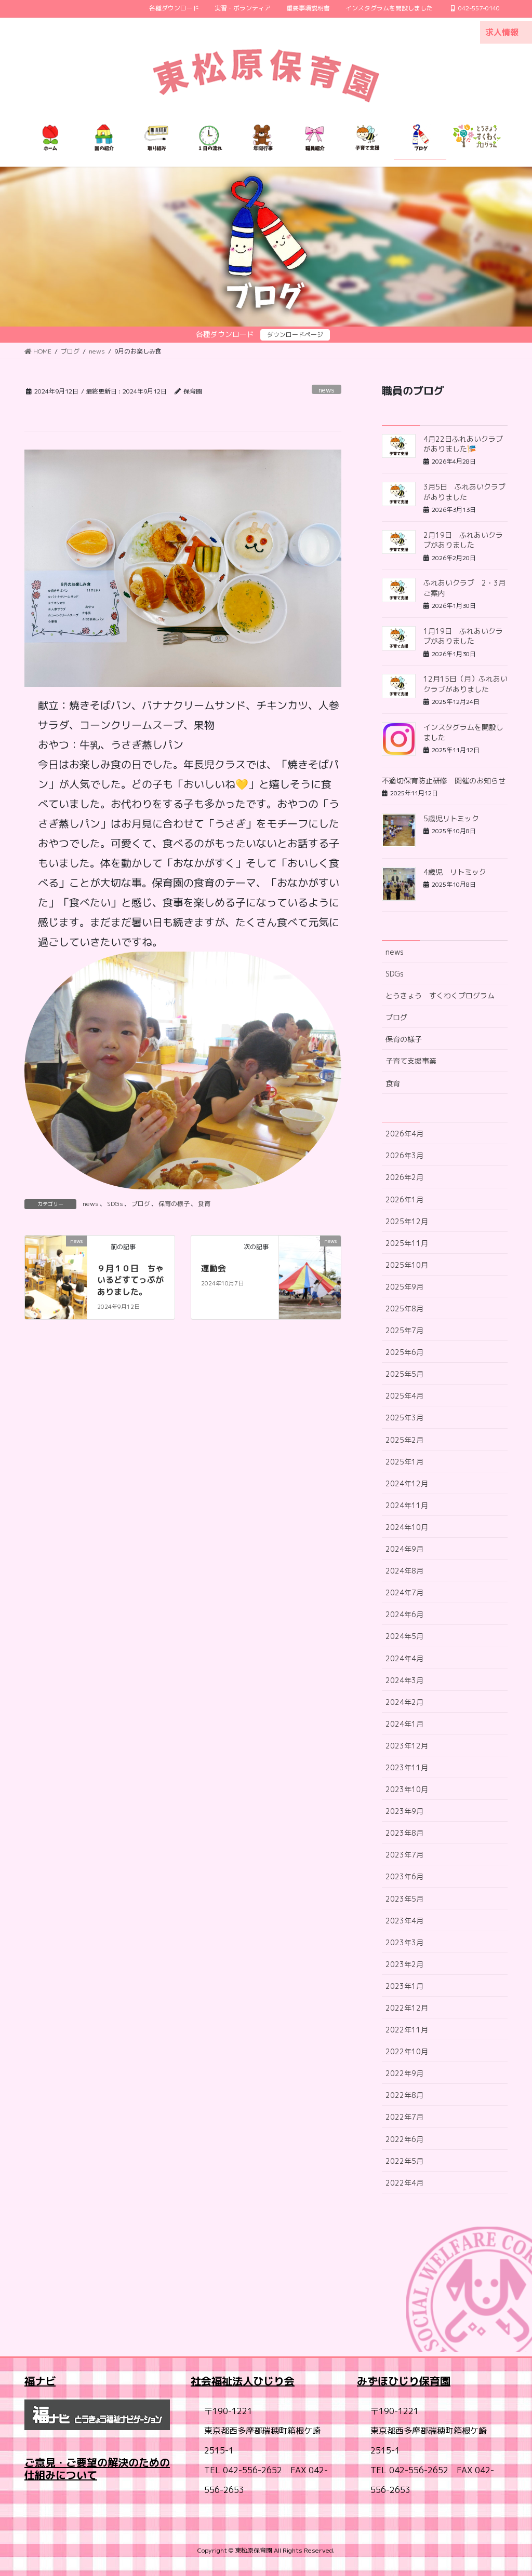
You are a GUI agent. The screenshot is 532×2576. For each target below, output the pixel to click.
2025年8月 (404, 1309)
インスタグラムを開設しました (389, 8)
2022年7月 (404, 2117)
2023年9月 (404, 1811)
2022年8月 (404, 2095)
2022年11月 (407, 2030)
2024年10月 (407, 1527)
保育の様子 (174, 1204)
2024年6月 (404, 1614)
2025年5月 (404, 1374)
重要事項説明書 (308, 8)
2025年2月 (404, 1440)
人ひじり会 (269, 2381)
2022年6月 (404, 2139)
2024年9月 (404, 1549)
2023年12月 (407, 1746)
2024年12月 (407, 1483)
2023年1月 (404, 1986)
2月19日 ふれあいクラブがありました (463, 540)
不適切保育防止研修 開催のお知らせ (444, 781)
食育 (204, 1204)
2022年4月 (404, 2183)
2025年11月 (407, 1243)
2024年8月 (404, 1571)
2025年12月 (407, 1221)
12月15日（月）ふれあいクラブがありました (465, 684)
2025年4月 (404, 1396)
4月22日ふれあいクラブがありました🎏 (463, 444)
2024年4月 (404, 1658)
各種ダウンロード (174, 8)
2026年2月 (404, 1177)
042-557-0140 (479, 8)
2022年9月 (404, 2073)
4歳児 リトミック (455, 872)
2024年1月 (404, 1724)
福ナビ (40, 2381)
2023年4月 (404, 1921)
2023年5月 (404, 1899)
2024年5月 (404, 1636)
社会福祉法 (217, 2381)
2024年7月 (404, 1592)
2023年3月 (404, 1942)
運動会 (214, 1268)
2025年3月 (404, 1418)
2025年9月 (404, 1287)
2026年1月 (404, 1199)
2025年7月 (404, 1330)
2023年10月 (407, 1789)
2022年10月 (407, 2051)
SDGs (115, 1204)
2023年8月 (404, 1833)
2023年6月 (404, 1876)
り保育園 (430, 2381)
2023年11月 (407, 1767)
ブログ (141, 1204)
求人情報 (502, 32)
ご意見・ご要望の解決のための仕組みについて (97, 2469)
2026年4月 (404, 1134)
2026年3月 (404, 1155)
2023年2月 (404, 1964)
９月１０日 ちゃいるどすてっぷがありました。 (130, 1280)
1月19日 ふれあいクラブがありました (463, 636)
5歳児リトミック (451, 818)
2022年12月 (407, 2008)
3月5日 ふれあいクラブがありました (464, 492)
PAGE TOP (509, 2489)
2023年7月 (404, 1855)
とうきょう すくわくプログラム (440, 995)
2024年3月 (404, 1680)
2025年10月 (407, 1265)
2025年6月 (404, 1352)
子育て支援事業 (411, 1061)
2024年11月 (407, 1505)
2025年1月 (404, 1462)
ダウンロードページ (295, 335)
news (327, 390)
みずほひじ (383, 2381)
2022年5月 (404, 2161)
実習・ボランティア (243, 8)
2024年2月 (404, 1702)
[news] (56, 1255)
